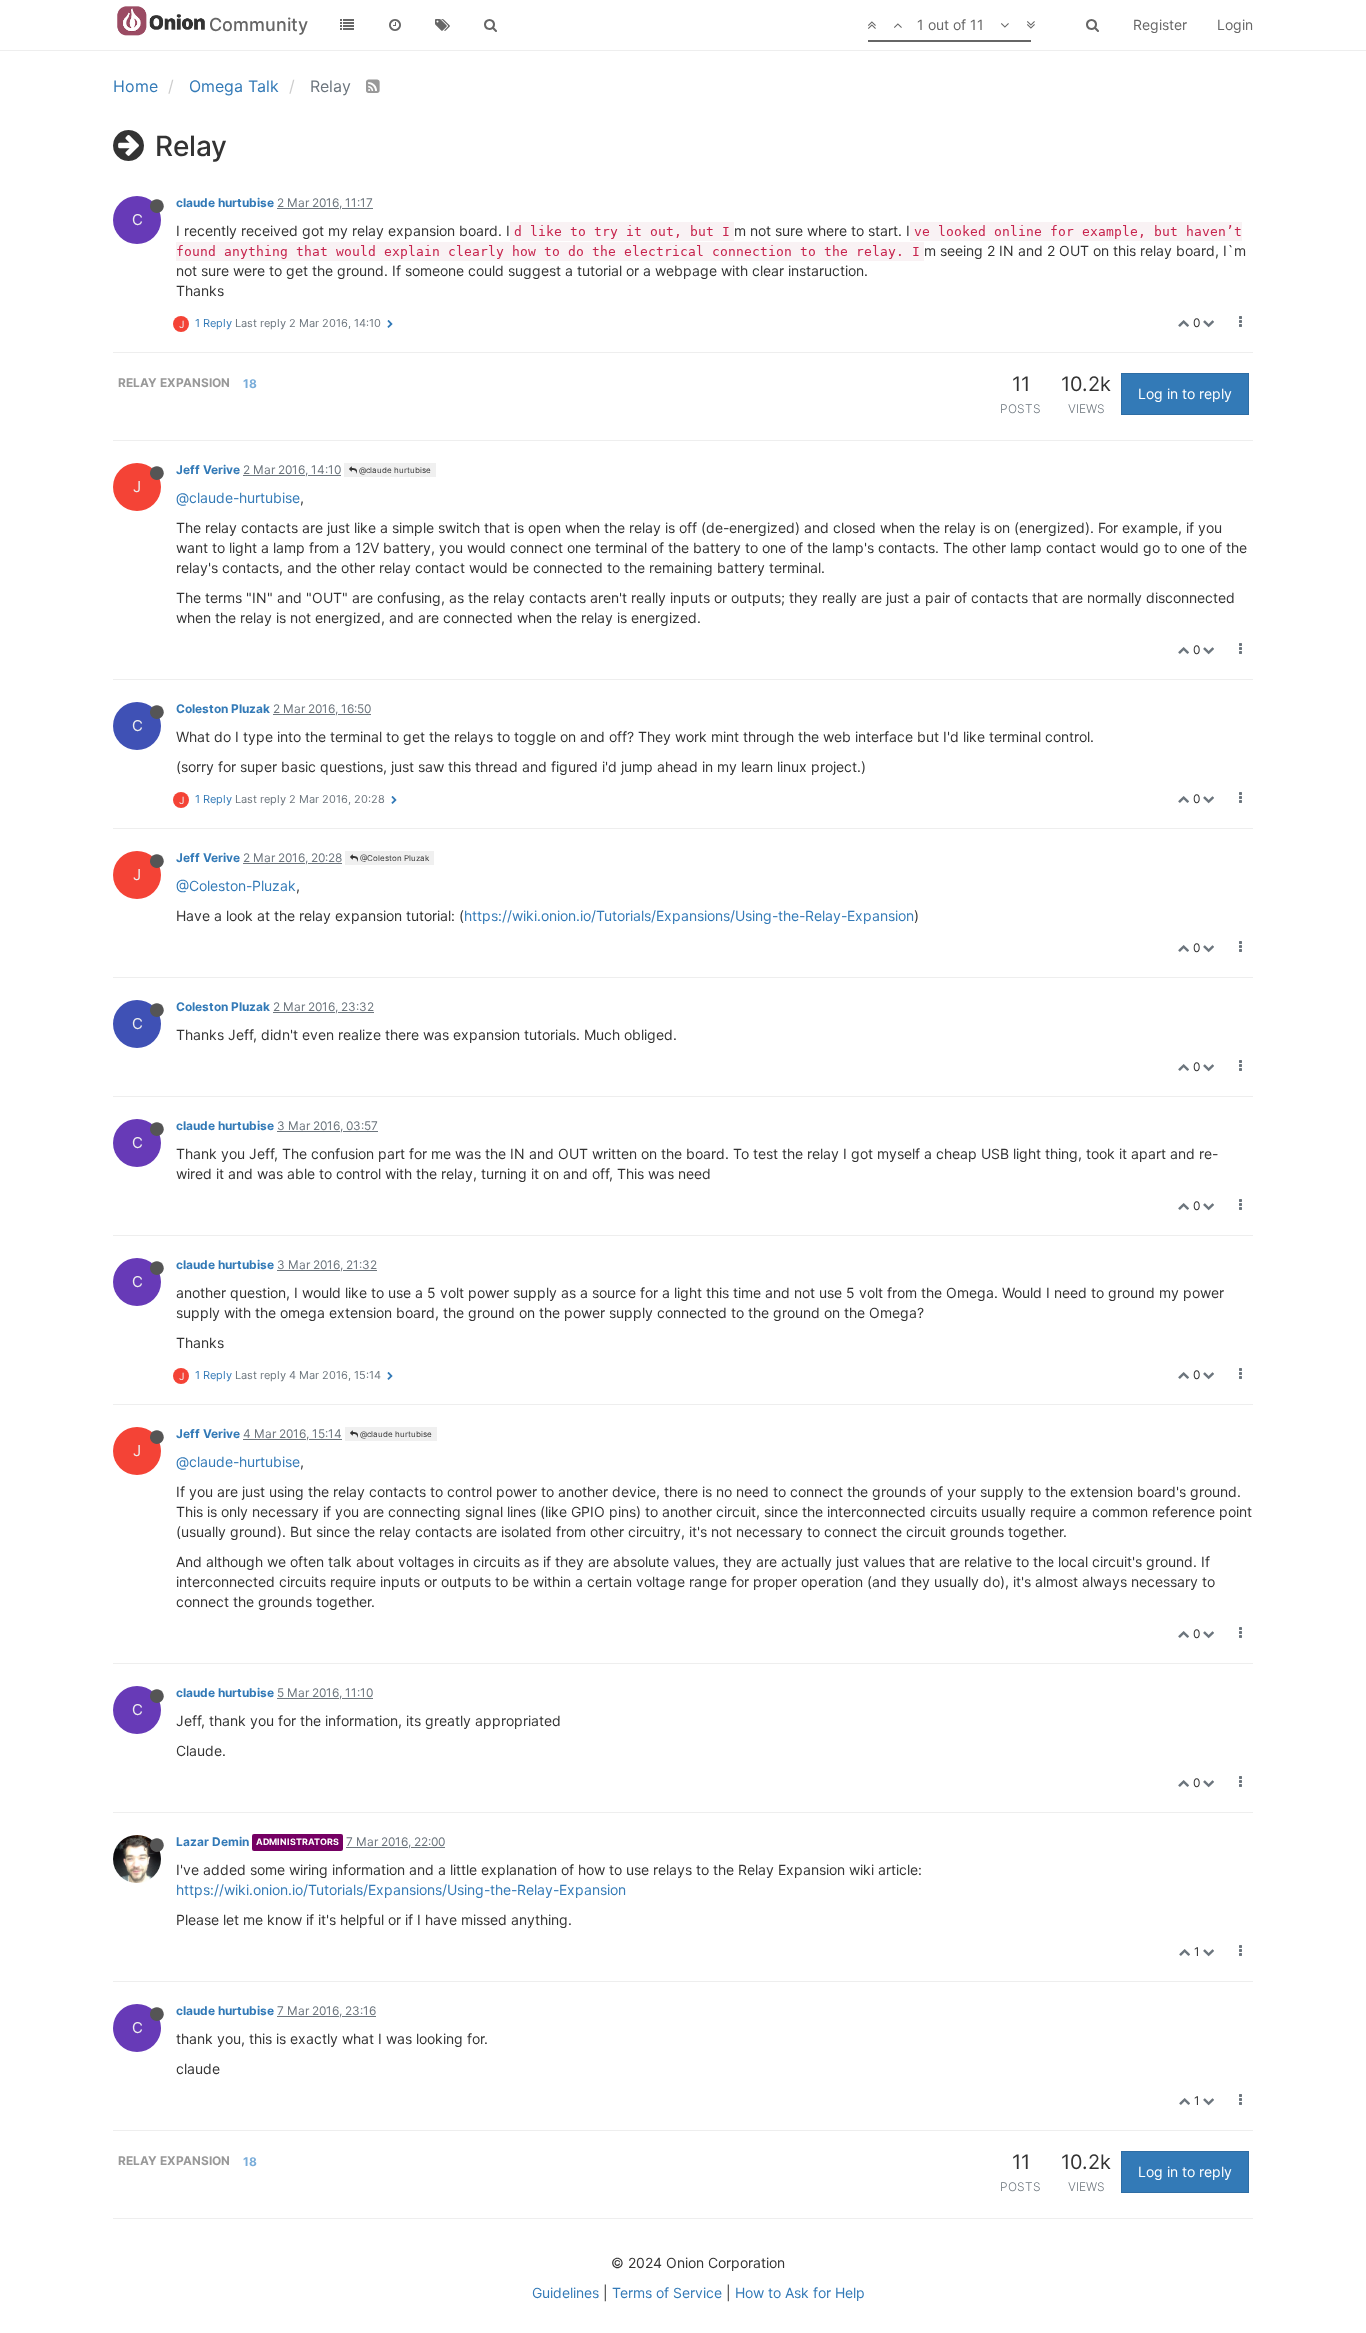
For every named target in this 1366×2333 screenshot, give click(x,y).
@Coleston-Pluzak (236, 885)
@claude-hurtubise (238, 497)
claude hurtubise (225, 202)
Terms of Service (667, 2292)
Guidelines (565, 2292)
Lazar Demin (212, 1841)
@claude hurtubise (394, 470)
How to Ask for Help (800, 2292)
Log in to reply (1185, 393)
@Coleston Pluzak (393, 858)
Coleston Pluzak (223, 708)
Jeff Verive (208, 469)
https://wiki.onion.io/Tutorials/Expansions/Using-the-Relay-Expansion (689, 915)
